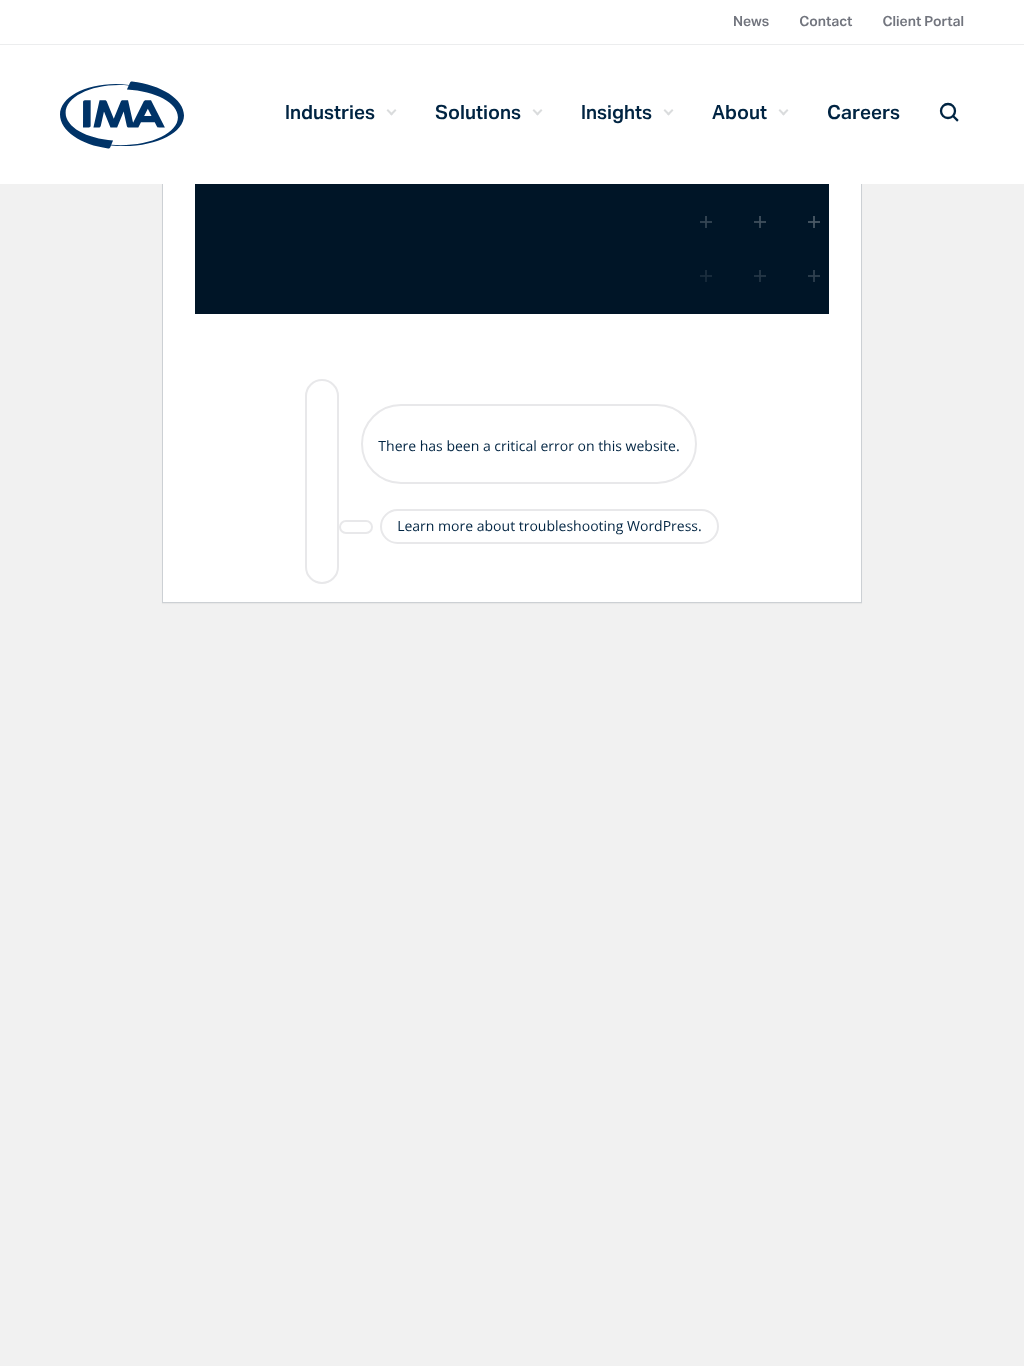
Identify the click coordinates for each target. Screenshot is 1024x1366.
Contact (825, 21)
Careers (863, 112)
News (751, 21)
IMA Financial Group (122, 115)
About (739, 112)
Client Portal (923, 21)
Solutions (478, 112)
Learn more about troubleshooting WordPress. (549, 526)
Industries (330, 112)
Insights (616, 112)
